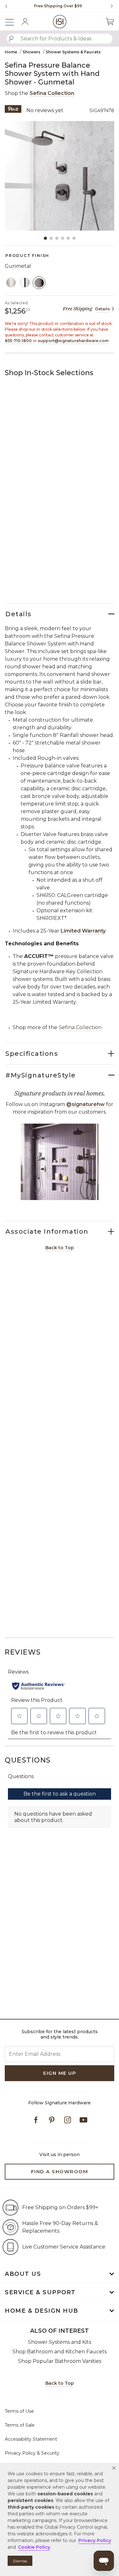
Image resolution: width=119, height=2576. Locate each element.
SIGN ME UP (60, 2073)
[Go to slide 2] (51, 238)
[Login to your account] (25, 22)
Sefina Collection (52, 93)
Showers (31, 52)
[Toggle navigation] (13, 21)
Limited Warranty (83, 931)
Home (11, 52)
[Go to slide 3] (57, 238)
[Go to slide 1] (45, 238)
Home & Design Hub (42, 2311)
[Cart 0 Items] (110, 21)
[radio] (11, 283)
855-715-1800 (18, 341)
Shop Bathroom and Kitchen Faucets (60, 2352)
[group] (58, 6)
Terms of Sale (20, 2425)
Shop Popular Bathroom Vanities (60, 2361)
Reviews (23, 1652)
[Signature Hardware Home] (60, 21)
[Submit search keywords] (11, 39)
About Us (23, 2274)
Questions (28, 1760)
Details (102, 309)
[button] (114, 2468)
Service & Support (40, 2292)
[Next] (109, 6)
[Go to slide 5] (68, 238)
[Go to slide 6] (74, 238)
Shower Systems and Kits (60, 2342)
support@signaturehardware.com (73, 341)
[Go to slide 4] (63, 238)
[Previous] (6, 6)
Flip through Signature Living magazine (58, 6)
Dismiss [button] (20, 2561)
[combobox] (60, 39)
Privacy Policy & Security (32, 2453)
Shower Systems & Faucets (73, 52)
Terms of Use (19, 2411)
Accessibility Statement (31, 2439)
